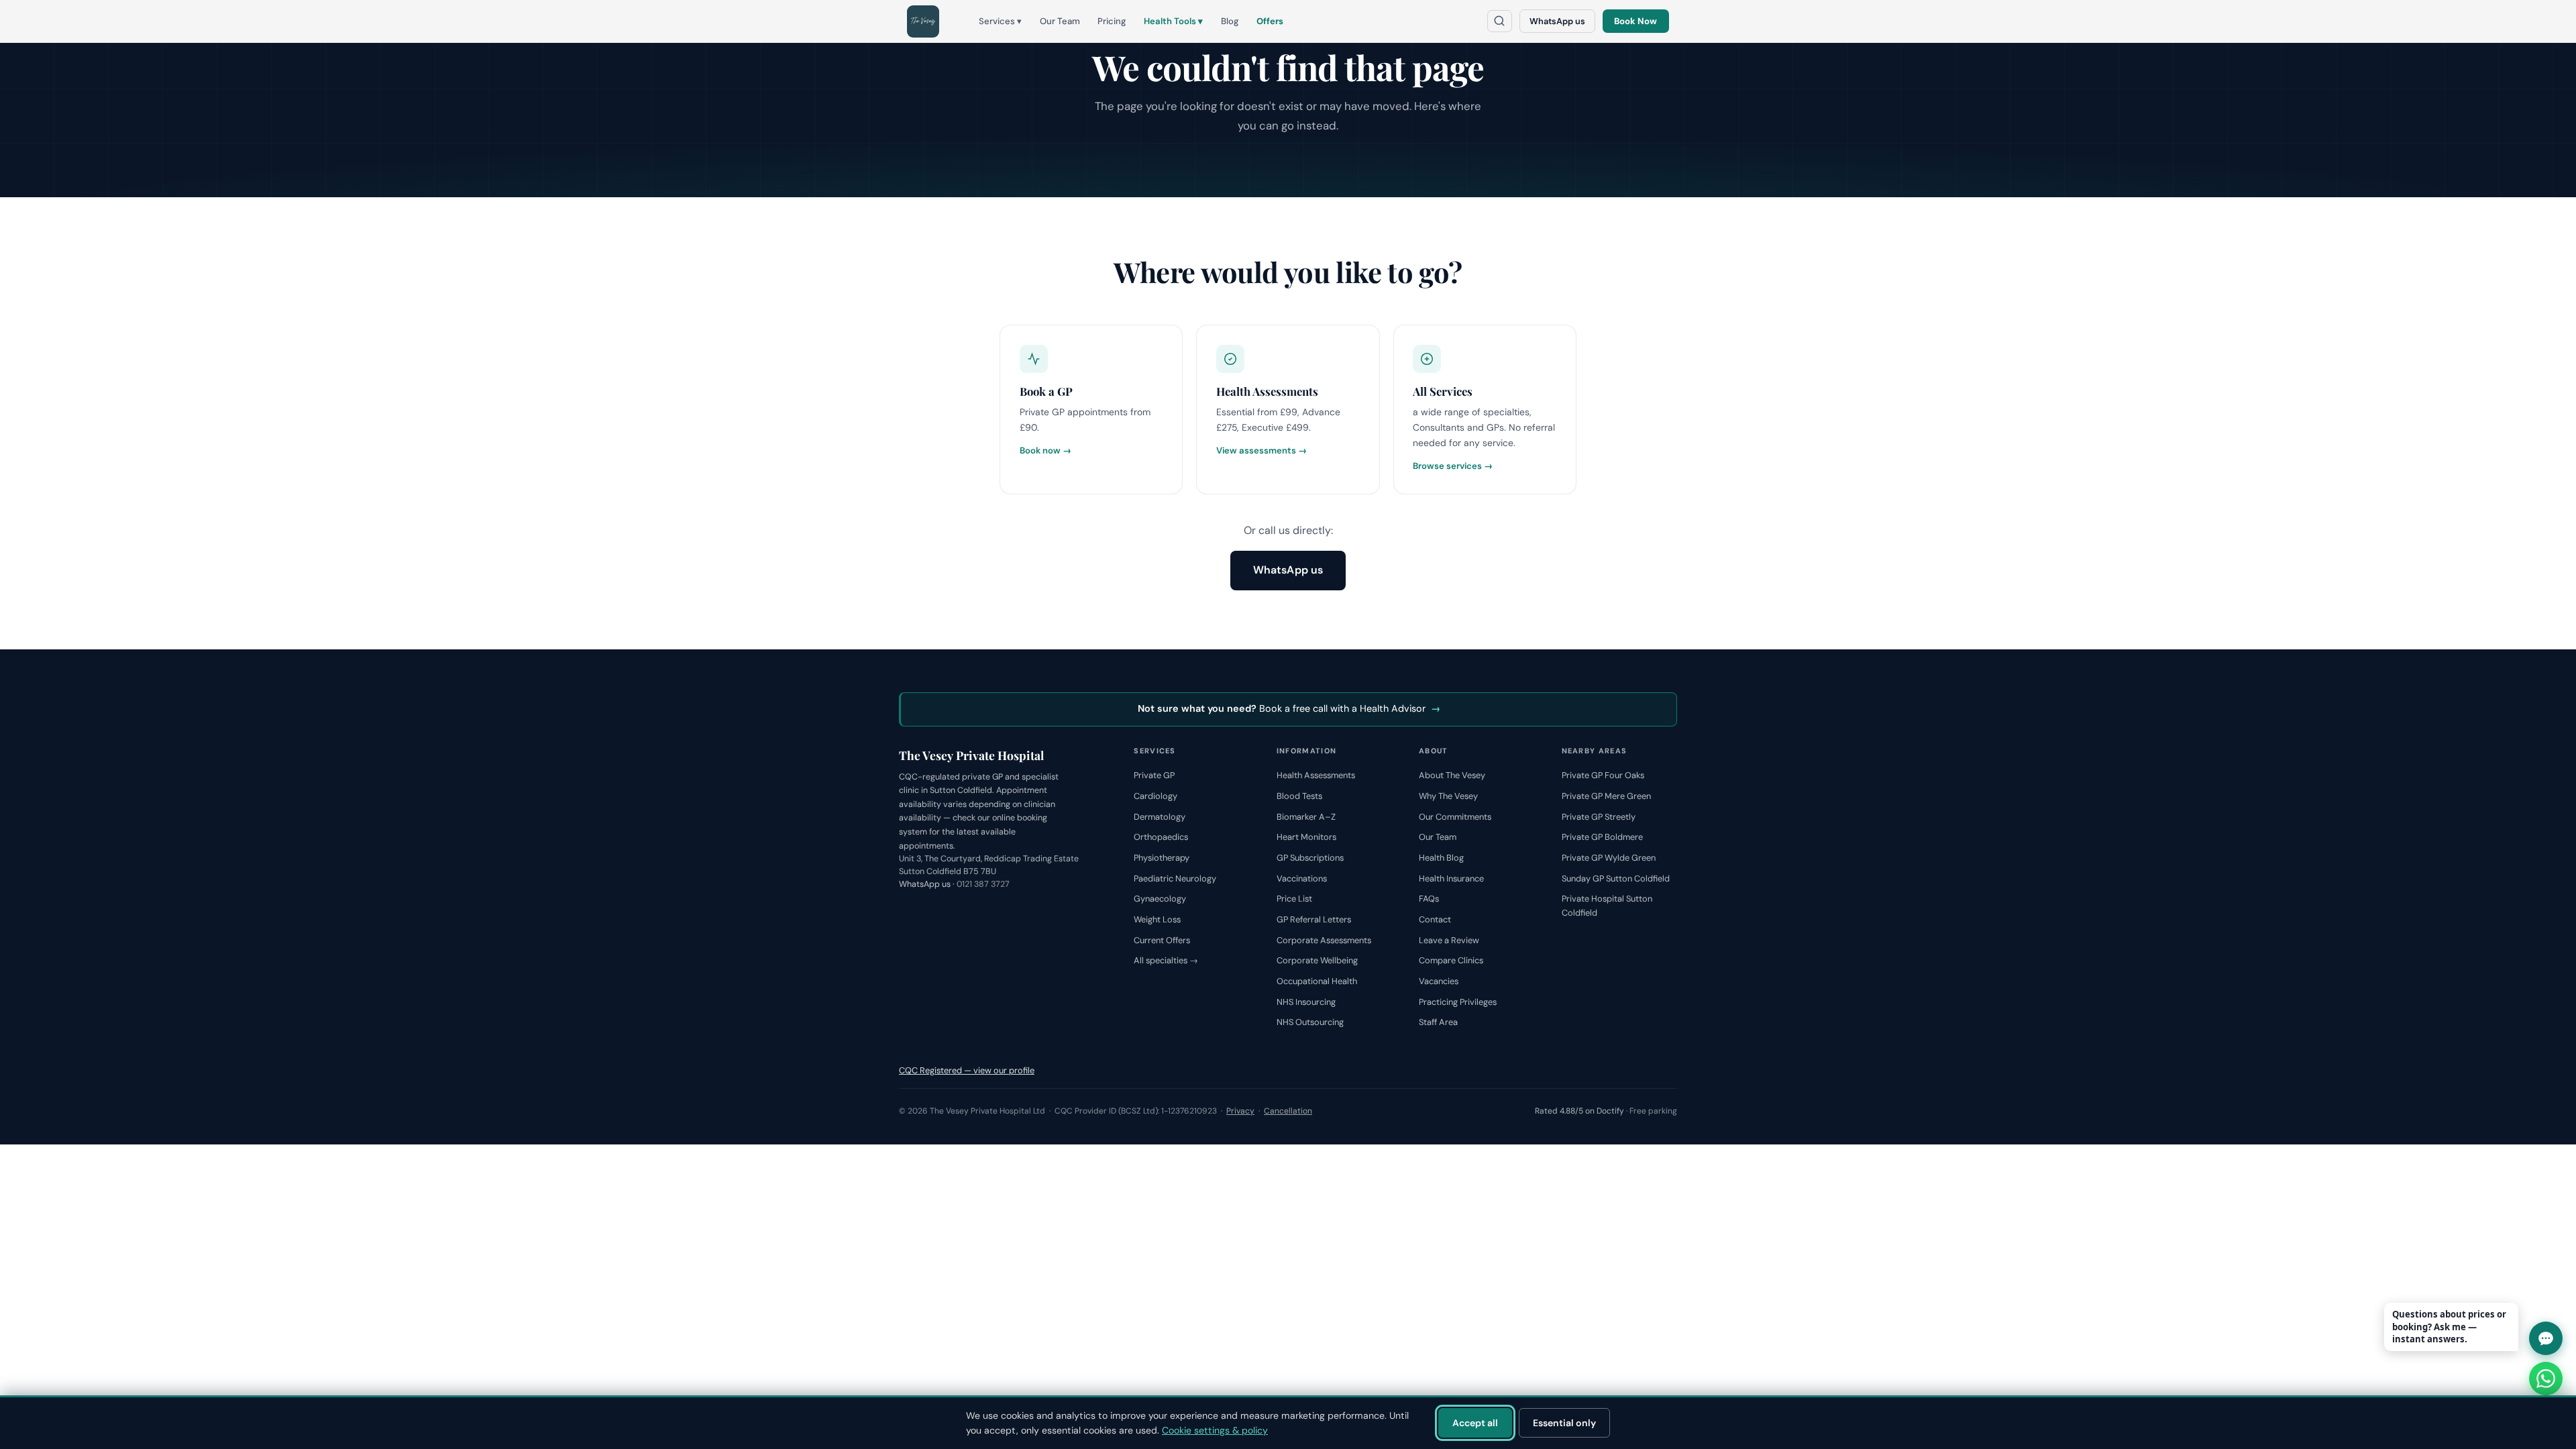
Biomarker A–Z (1306, 817)
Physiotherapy (1162, 858)
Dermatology (1160, 817)
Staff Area (1438, 1022)
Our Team (1060, 21)
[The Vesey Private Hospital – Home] (923, 21)
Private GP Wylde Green (1609, 858)
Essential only (1564, 1423)
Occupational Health (1317, 981)
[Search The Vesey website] (1500, 21)
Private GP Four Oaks (1603, 775)
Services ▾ (1000, 21)
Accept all (1475, 1423)
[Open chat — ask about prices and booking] (2546, 1338)
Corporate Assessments (1324, 940)
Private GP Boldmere (1602, 837)
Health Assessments (1316, 775)
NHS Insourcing (1306, 1002)
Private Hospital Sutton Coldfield (1607, 906)
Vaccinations (1302, 878)
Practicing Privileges (1458, 1002)
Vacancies (1439, 981)
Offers (1270, 21)
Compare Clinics (1451, 960)
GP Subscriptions (1310, 858)
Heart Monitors (1306, 837)
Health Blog (1441, 858)
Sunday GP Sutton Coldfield (1616, 878)
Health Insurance (1451, 878)
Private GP (1154, 775)
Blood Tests (1299, 796)
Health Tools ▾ (1173, 21)
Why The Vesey (1448, 796)
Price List (1294, 899)
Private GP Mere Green (1606, 796)
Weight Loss (1157, 919)
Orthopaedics (1161, 837)
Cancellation (1288, 1111)
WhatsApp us (1557, 21)
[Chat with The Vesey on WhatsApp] (2546, 1379)
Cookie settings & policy (1215, 1430)
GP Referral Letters (1314, 919)
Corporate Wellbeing (1317, 960)
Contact (1435, 919)
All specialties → (1166, 960)
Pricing (1112, 21)
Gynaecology (1160, 899)
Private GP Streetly (1599, 817)
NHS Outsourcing (1310, 1022)
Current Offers (1162, 940)
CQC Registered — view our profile (967, 1070)
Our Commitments (1455, 817)
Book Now (1635, 21)
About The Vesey (1452, 775)
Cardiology (1156, 796)
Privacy (1240, 1111)
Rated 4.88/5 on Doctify (1579, 1111)
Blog (1230, 21)
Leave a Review (1449, 940)
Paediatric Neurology (1175, 878)
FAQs (1429, 899)
